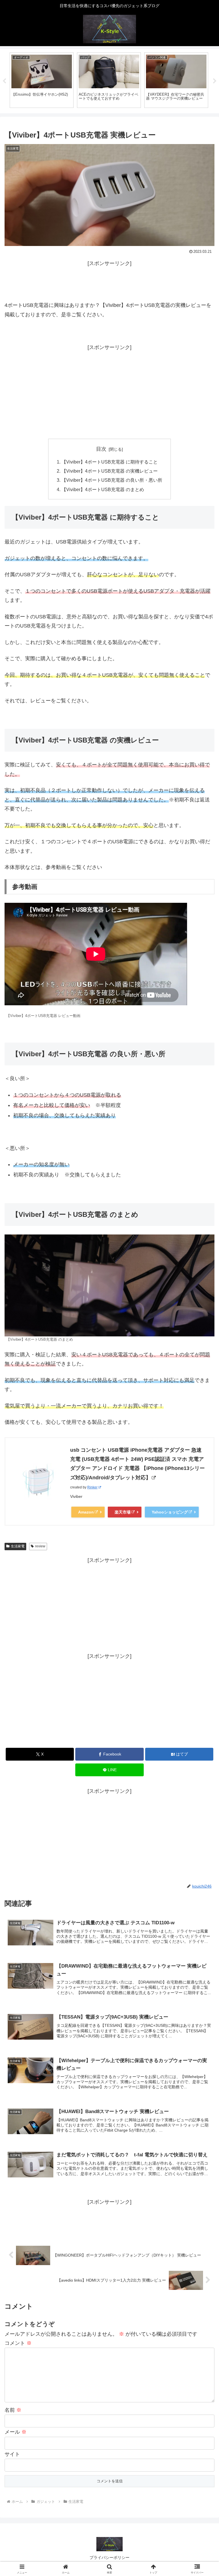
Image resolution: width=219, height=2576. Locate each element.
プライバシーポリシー (109, 2557)
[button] (202, 1451)
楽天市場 (123, 1512)
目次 (101, 449)
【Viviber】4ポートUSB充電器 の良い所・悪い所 (112, 480)
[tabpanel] (42, 80)
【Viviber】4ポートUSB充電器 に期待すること (110, 462)
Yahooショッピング (170, 1512)
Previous (4, 81)
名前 (13, 2410)
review (40, 1546)
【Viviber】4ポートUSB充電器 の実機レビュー (110, 471)
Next (215, 81)
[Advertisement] (109, 281)
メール (16, 2432)
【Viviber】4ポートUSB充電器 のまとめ (103, 489)
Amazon (86, 1512)
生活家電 (18, 1546)
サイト (12, 2454)
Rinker (92, 1487)
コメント (18, 2343)
